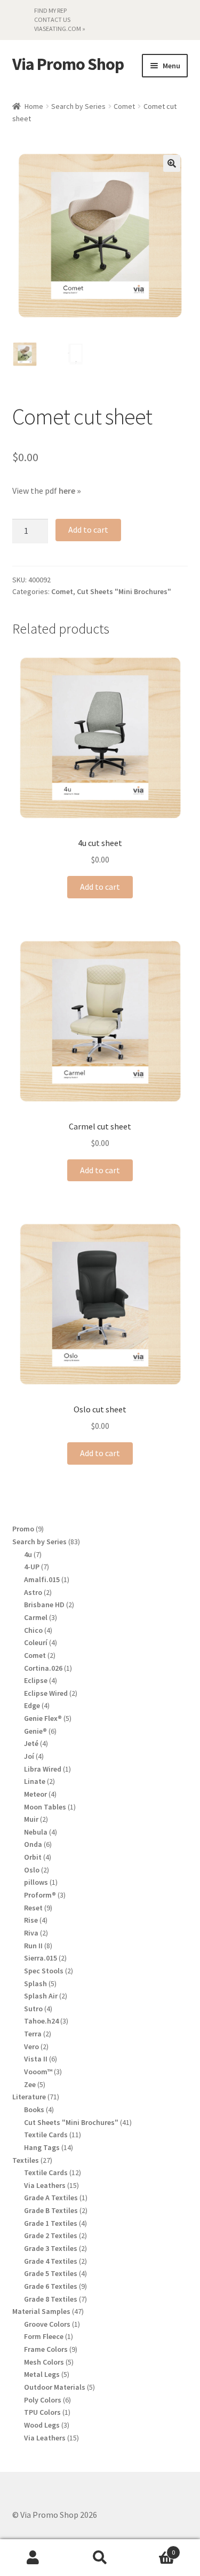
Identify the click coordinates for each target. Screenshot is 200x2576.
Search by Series (78, 106)
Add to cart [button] (100, 887)
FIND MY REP (50, 10)
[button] (172, 163)
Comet (124, 106)
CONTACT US (52, 19)
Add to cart (88, 530)
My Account (33, 2558)
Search (100, 2558)
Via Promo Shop (68, 64)
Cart (154, 2549)
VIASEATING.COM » (60, 29)
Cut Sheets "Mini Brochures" (124, 591)
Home (34, 106)
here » (70, 491)
